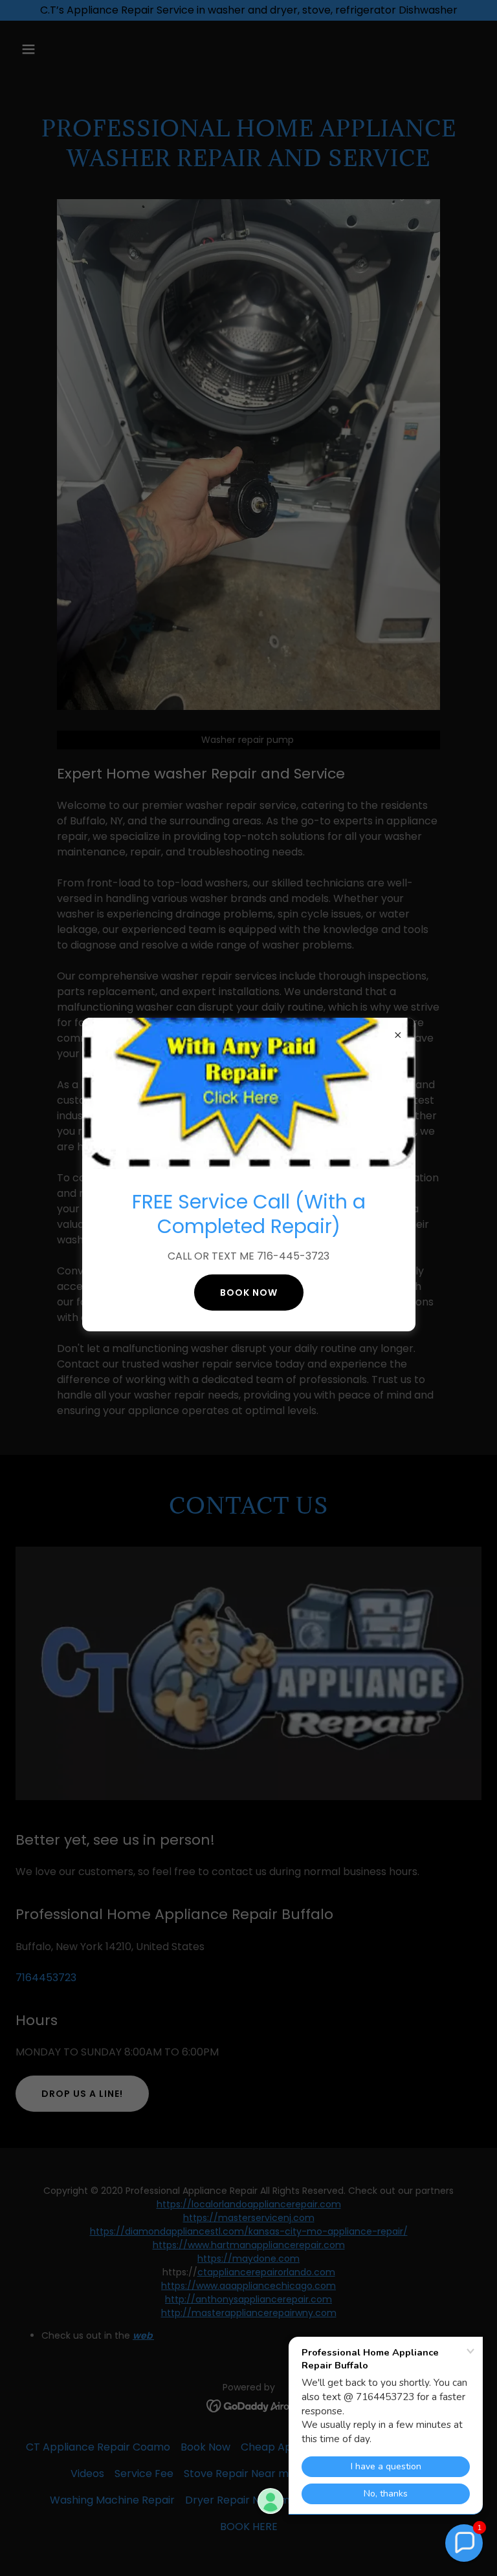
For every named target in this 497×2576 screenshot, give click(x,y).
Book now (249, 1293)
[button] (464, 2543)
